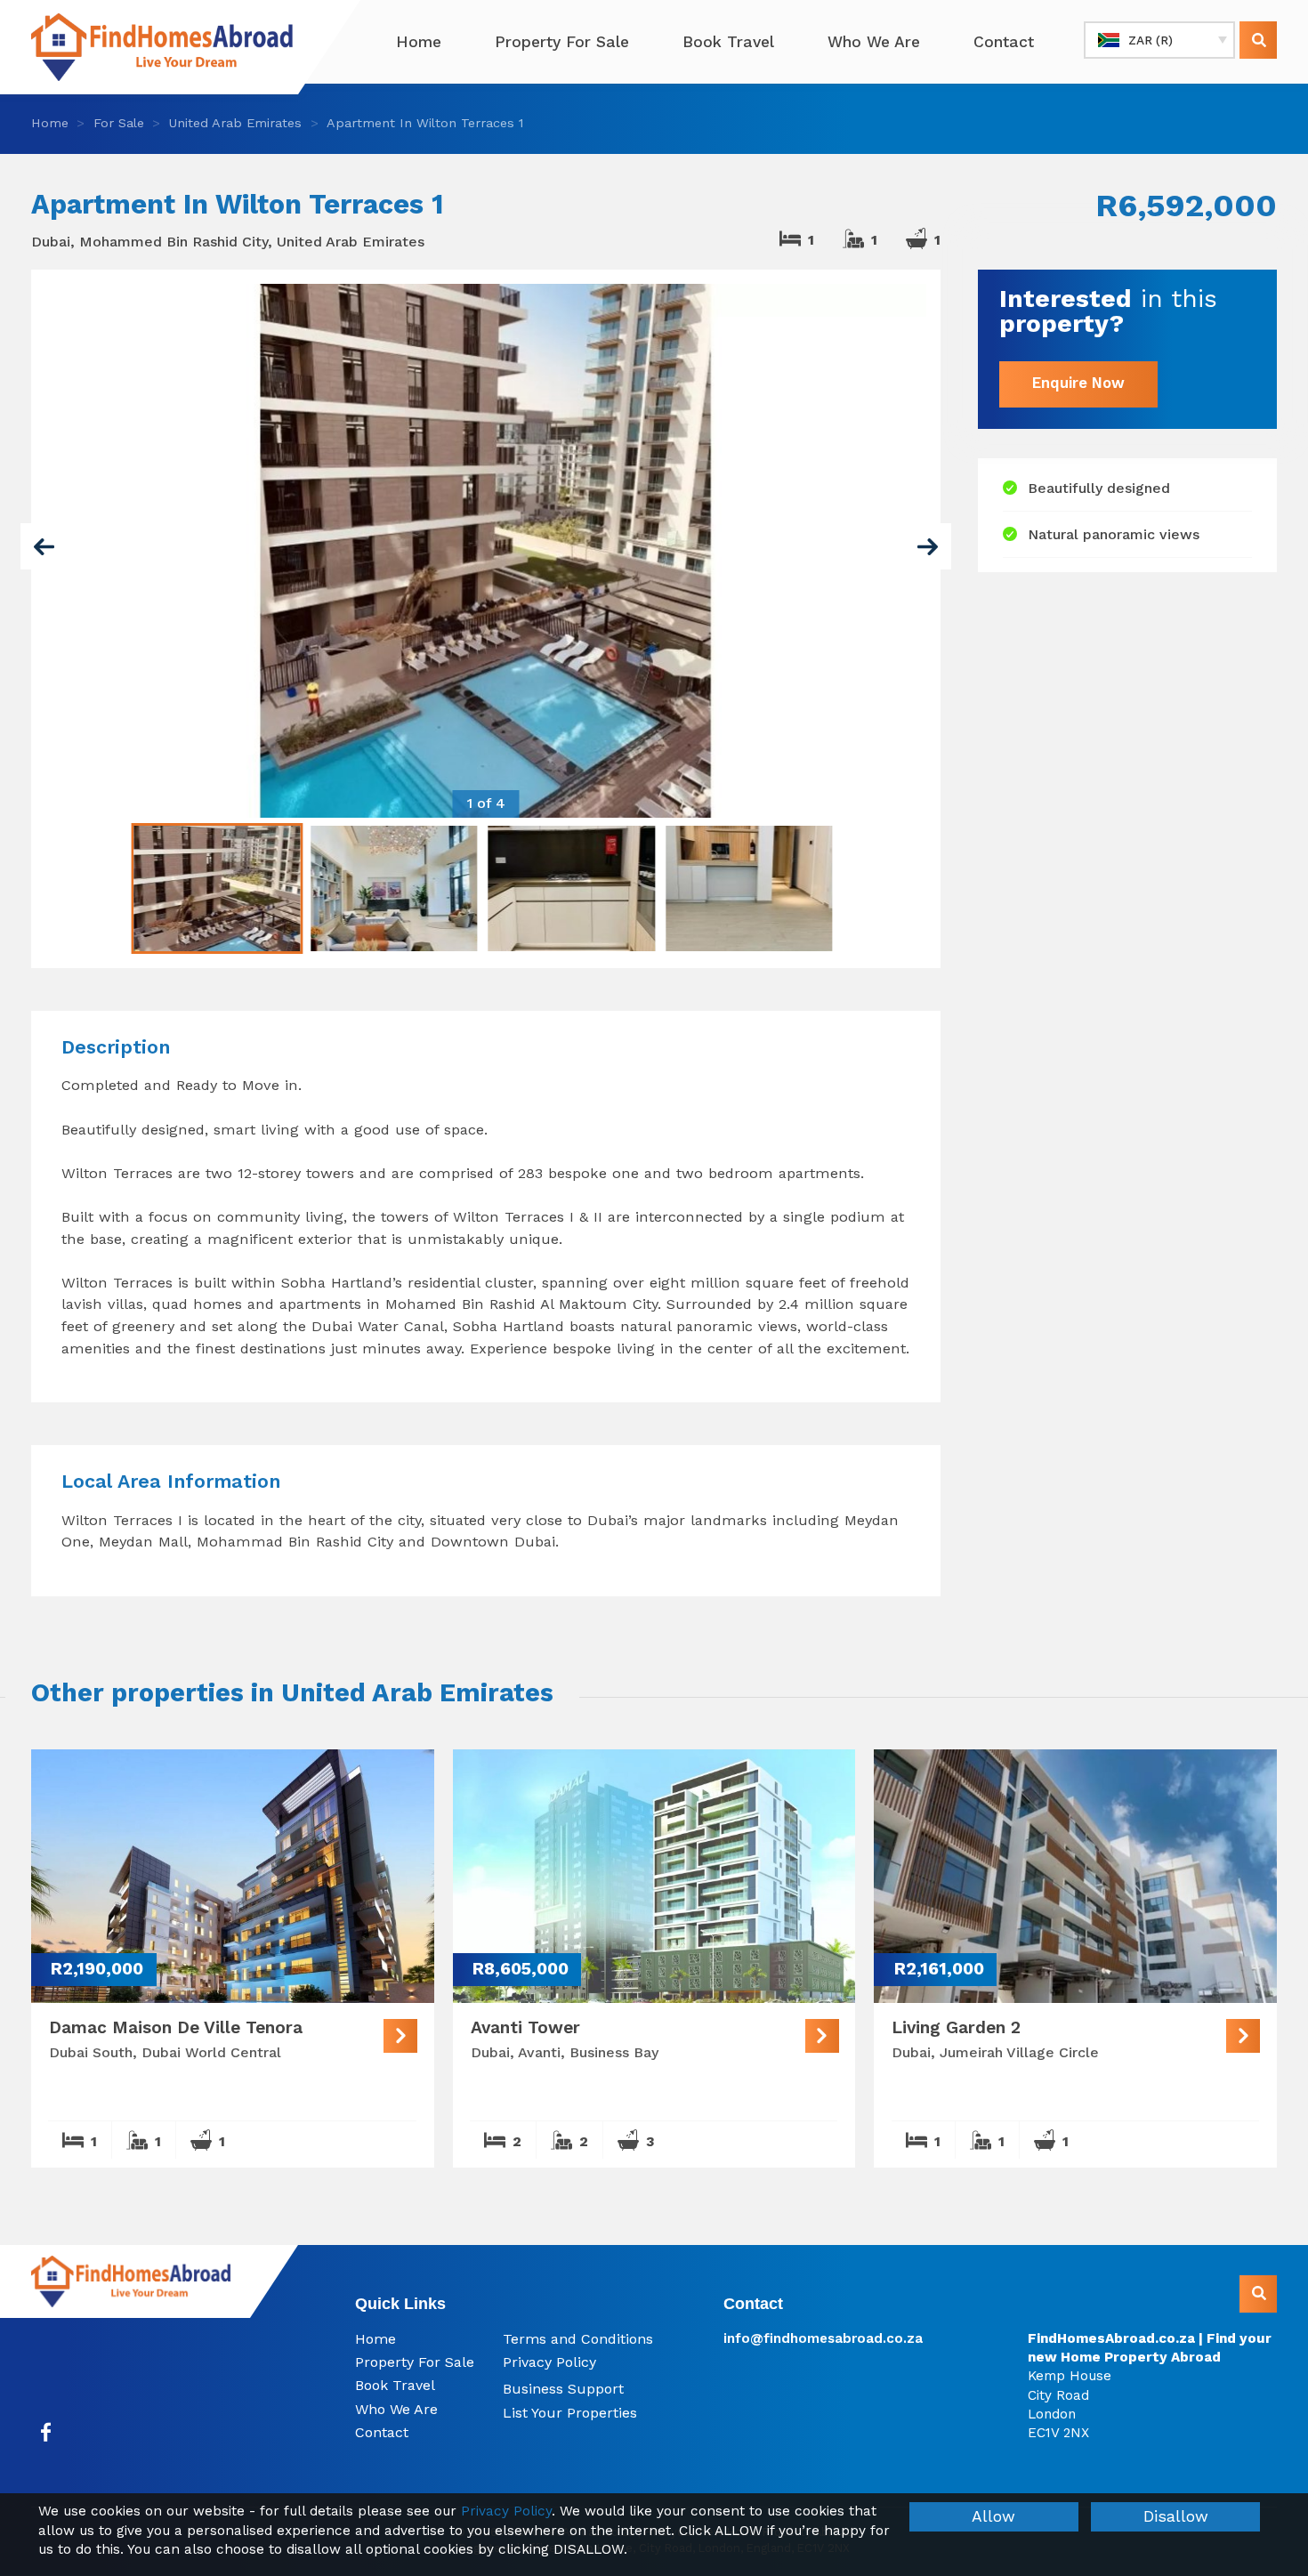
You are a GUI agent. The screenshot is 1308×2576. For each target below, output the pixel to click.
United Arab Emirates (235, 123)
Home (419, 42)
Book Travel (728, 42)
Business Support (563, 2389)
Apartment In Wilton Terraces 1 (425, 123)
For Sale (119, 123)
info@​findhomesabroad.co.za (823, 2338)
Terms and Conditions (578, 2339)
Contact (1004, 42)
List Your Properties (570, 2413)
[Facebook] (46, 2432)
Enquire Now (1078, 384)
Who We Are (874, 42)
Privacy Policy (549, 2362)
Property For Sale (562, 42)
